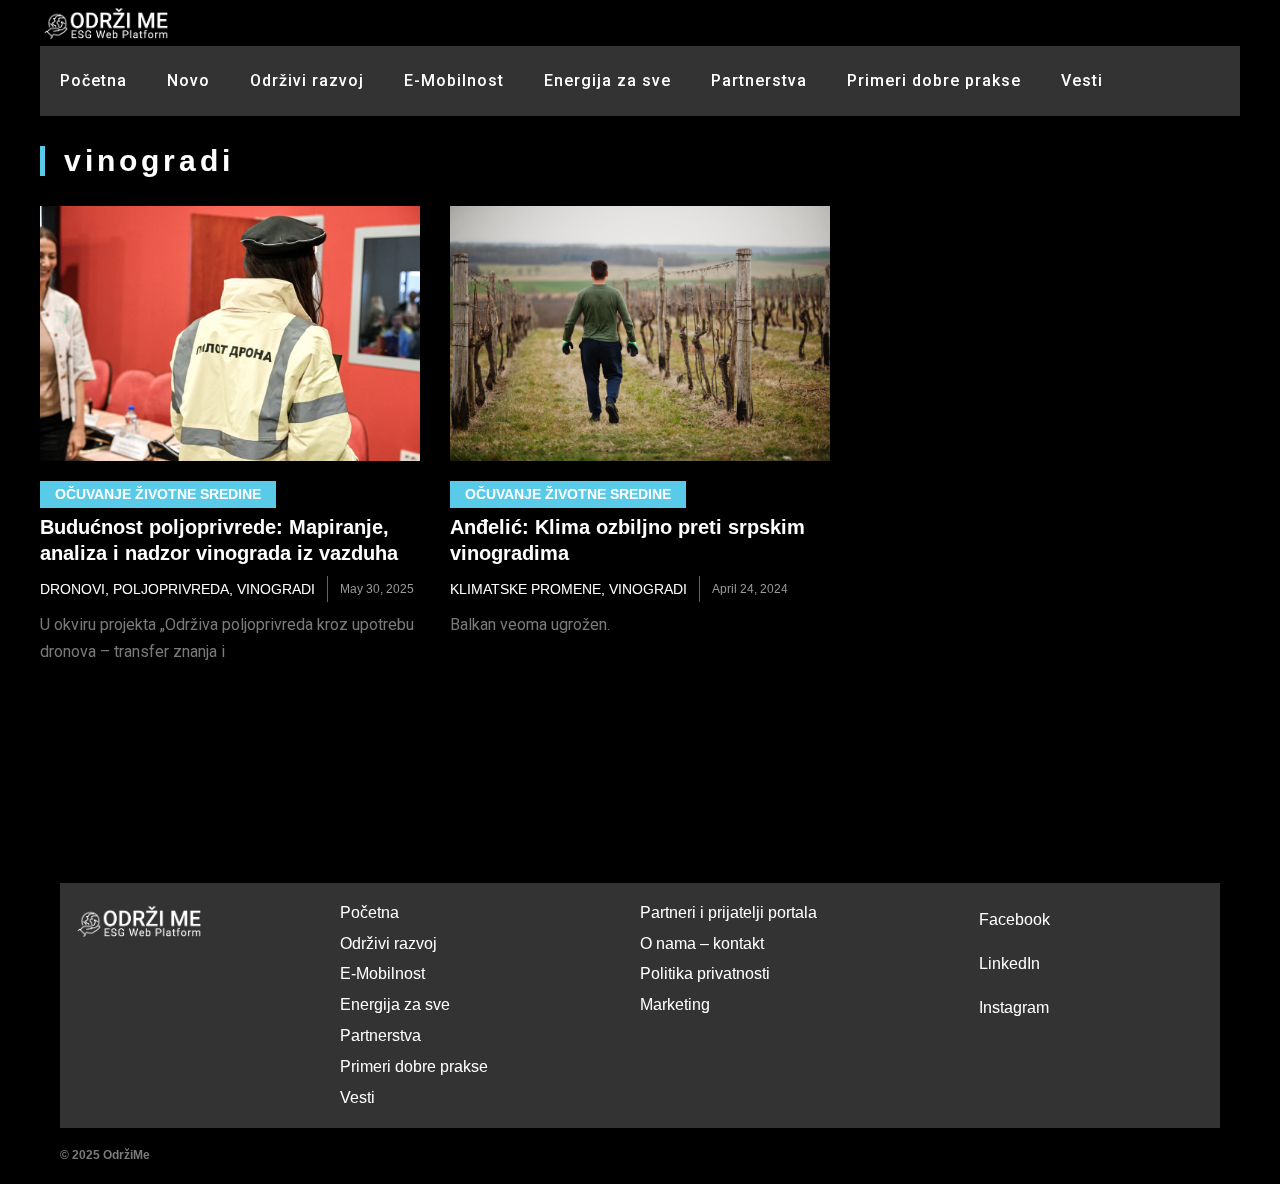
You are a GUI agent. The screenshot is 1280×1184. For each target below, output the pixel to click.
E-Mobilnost (454, 80)
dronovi (72, 589)
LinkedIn (1009, 963)
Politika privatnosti (705, 973)
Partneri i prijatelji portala (728, 912)
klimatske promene (525, 589)
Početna (93, 80)
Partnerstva (759, 80)
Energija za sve (607, 80)
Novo (188, 80)
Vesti (1082, 80)
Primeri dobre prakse (934, 80)
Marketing (675, 1004)
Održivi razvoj (307, 80)
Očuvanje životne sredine (158, 494)
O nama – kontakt (702, 943)
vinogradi (276, 589)
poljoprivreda (171, 589)
